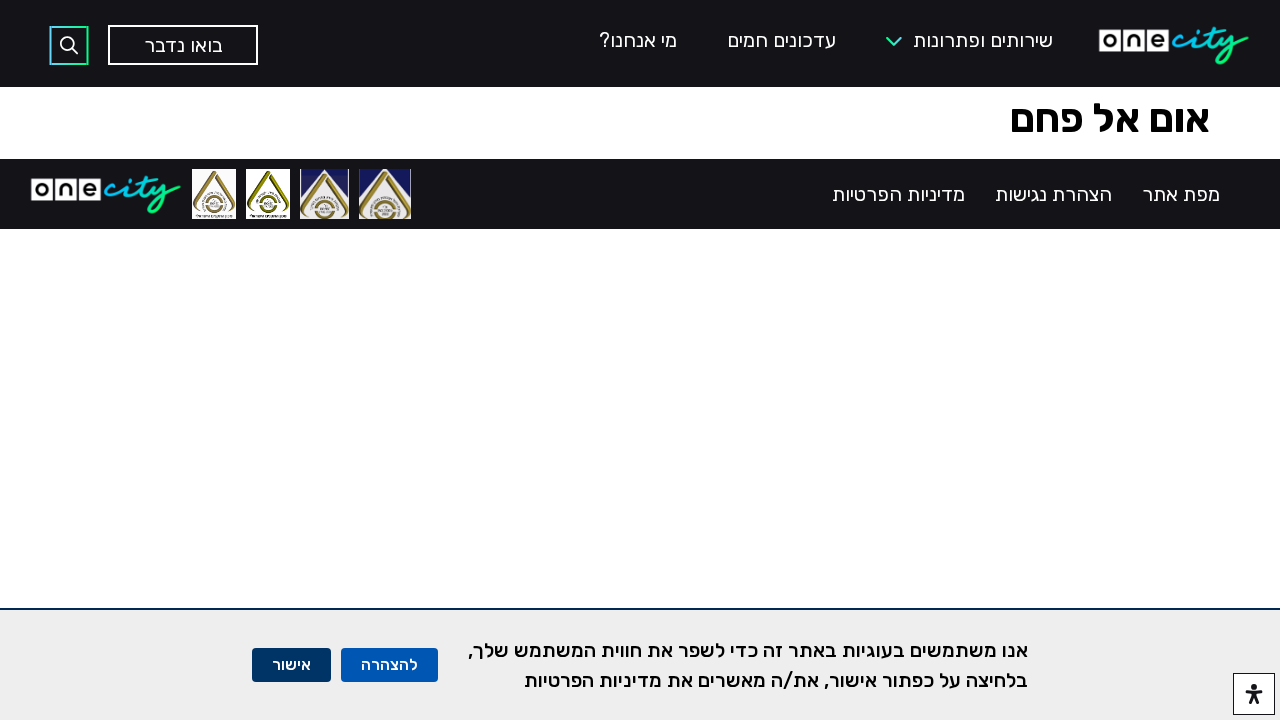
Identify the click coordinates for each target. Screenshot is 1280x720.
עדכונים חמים (781, 40)
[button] (69, 35)
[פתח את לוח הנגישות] (1254, 694)
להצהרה (389, 664)
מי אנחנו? (638, 40)
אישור (291, 664)
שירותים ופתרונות (983, 40)
